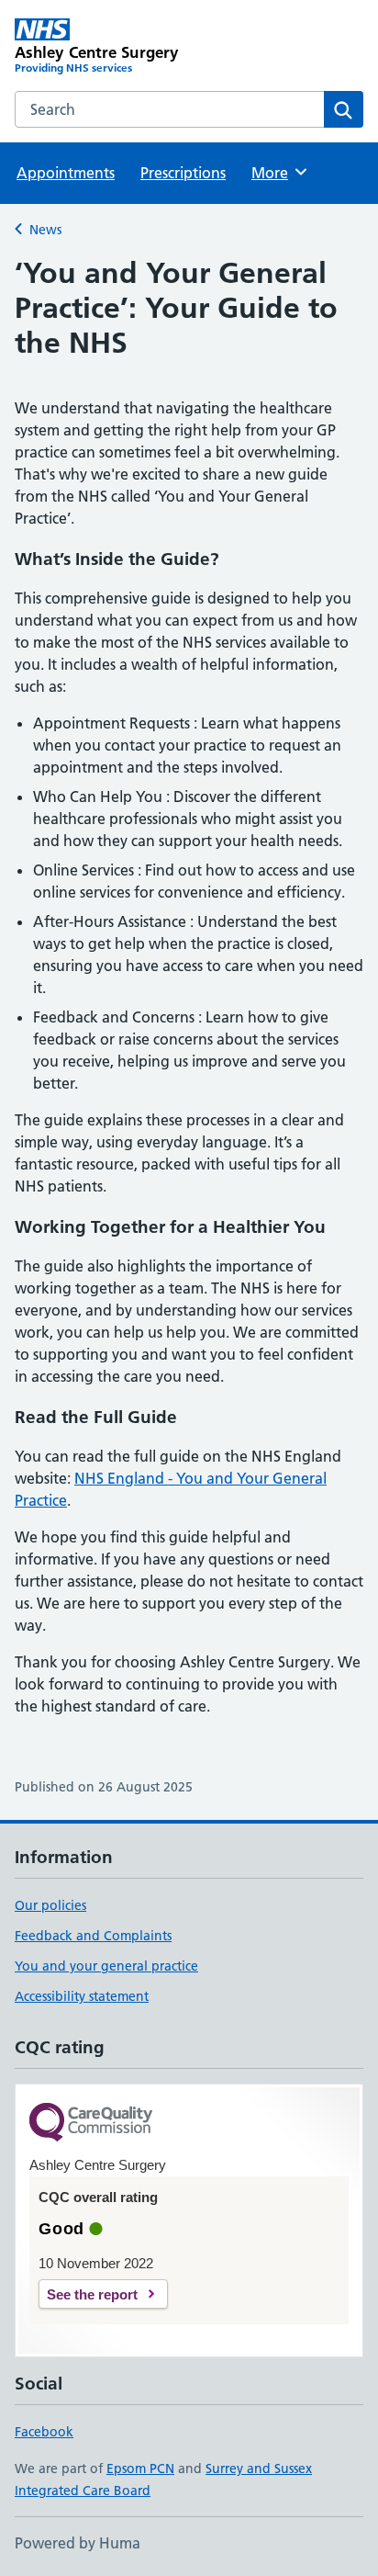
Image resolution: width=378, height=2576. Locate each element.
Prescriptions (183, 173)
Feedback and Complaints (93, 1936)
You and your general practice (106, 1966)
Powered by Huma (78, 2543)
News (45, 230)
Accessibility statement (82, 1996)
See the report (92, 2294)
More (278, 173)
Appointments (66, 173)
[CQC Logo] (91, 2124)
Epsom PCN (140, 2469)
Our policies (50, 1905)
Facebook (44, 2432)
